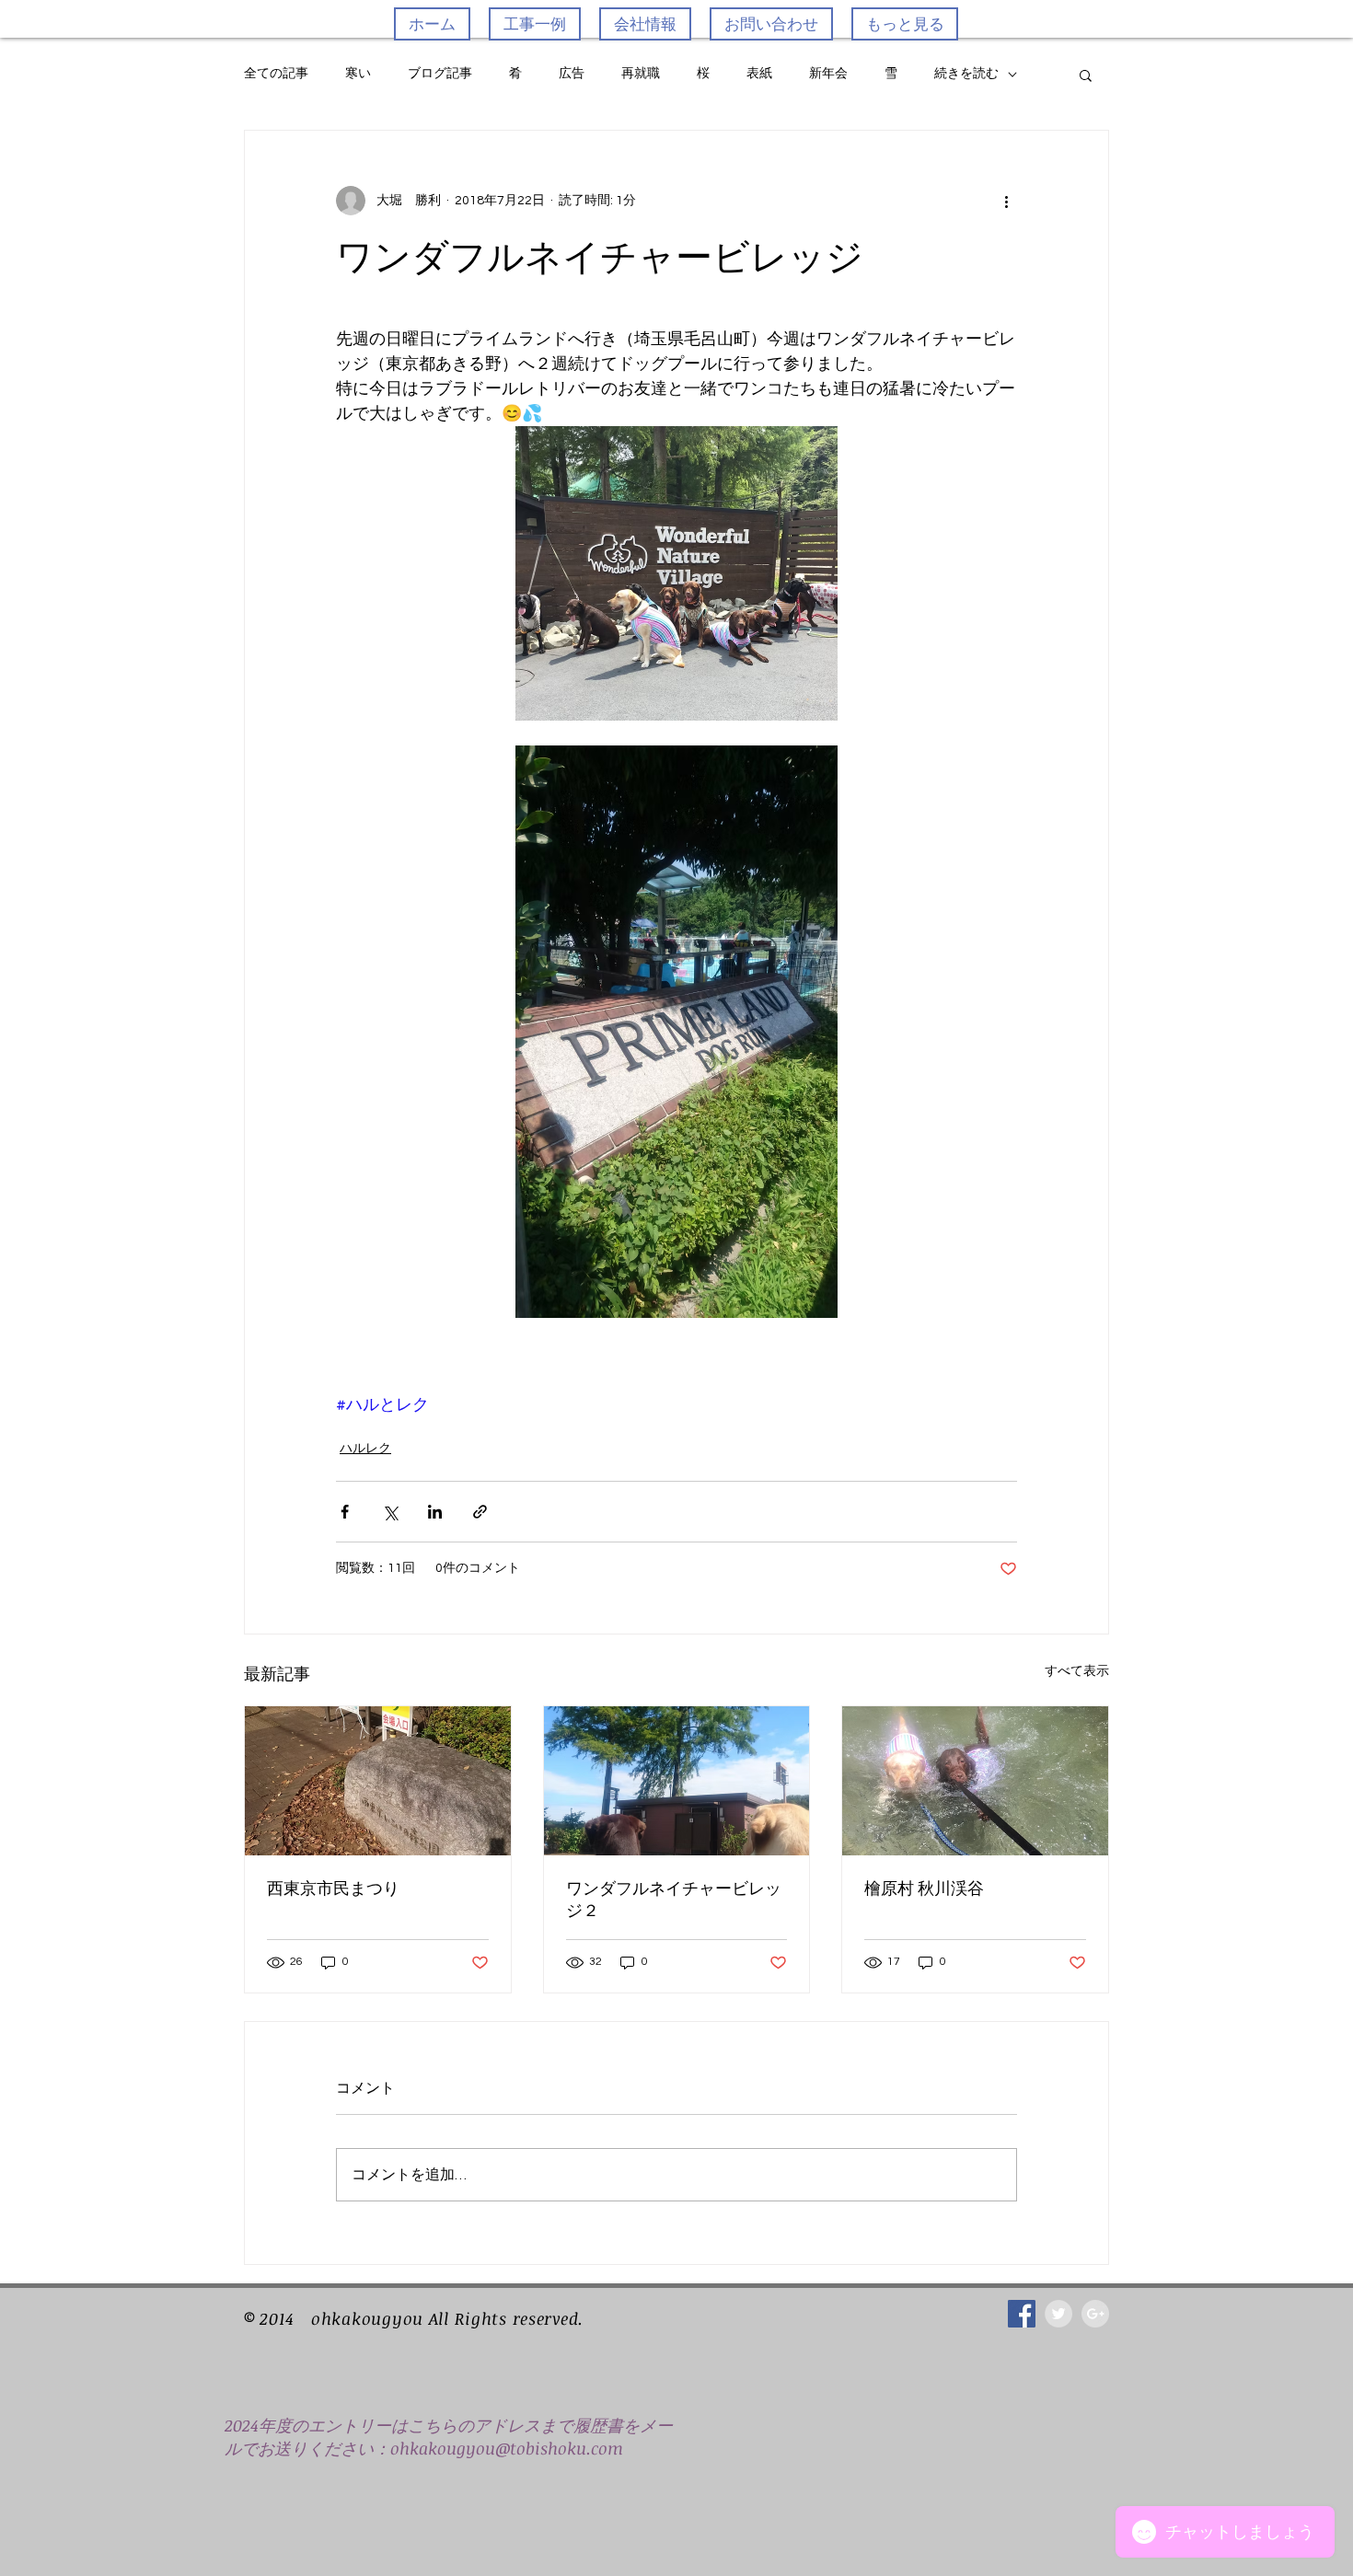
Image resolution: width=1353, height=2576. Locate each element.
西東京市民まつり (333, 1889)
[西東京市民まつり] (378, 1781)
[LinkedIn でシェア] (435, 1512)
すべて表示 (1077, 1671)
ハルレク (365, 1449)
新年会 (828, 74)
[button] (1086, 75)
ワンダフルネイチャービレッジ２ (674, 1900)
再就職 (641, 74)
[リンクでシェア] (480, 1512)
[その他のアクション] (1006, 201)
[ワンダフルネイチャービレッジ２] (677, 1781)
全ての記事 (276, 74)
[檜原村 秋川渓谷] (975, 1781)
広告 (572, 74)
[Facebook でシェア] (345, 1512)
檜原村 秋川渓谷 (924, 1889)
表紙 (759, 74)
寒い (358, 74)
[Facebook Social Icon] (1022, 2314)
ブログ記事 (440, 74)
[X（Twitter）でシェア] (390, 1512)
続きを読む (966, 74)
